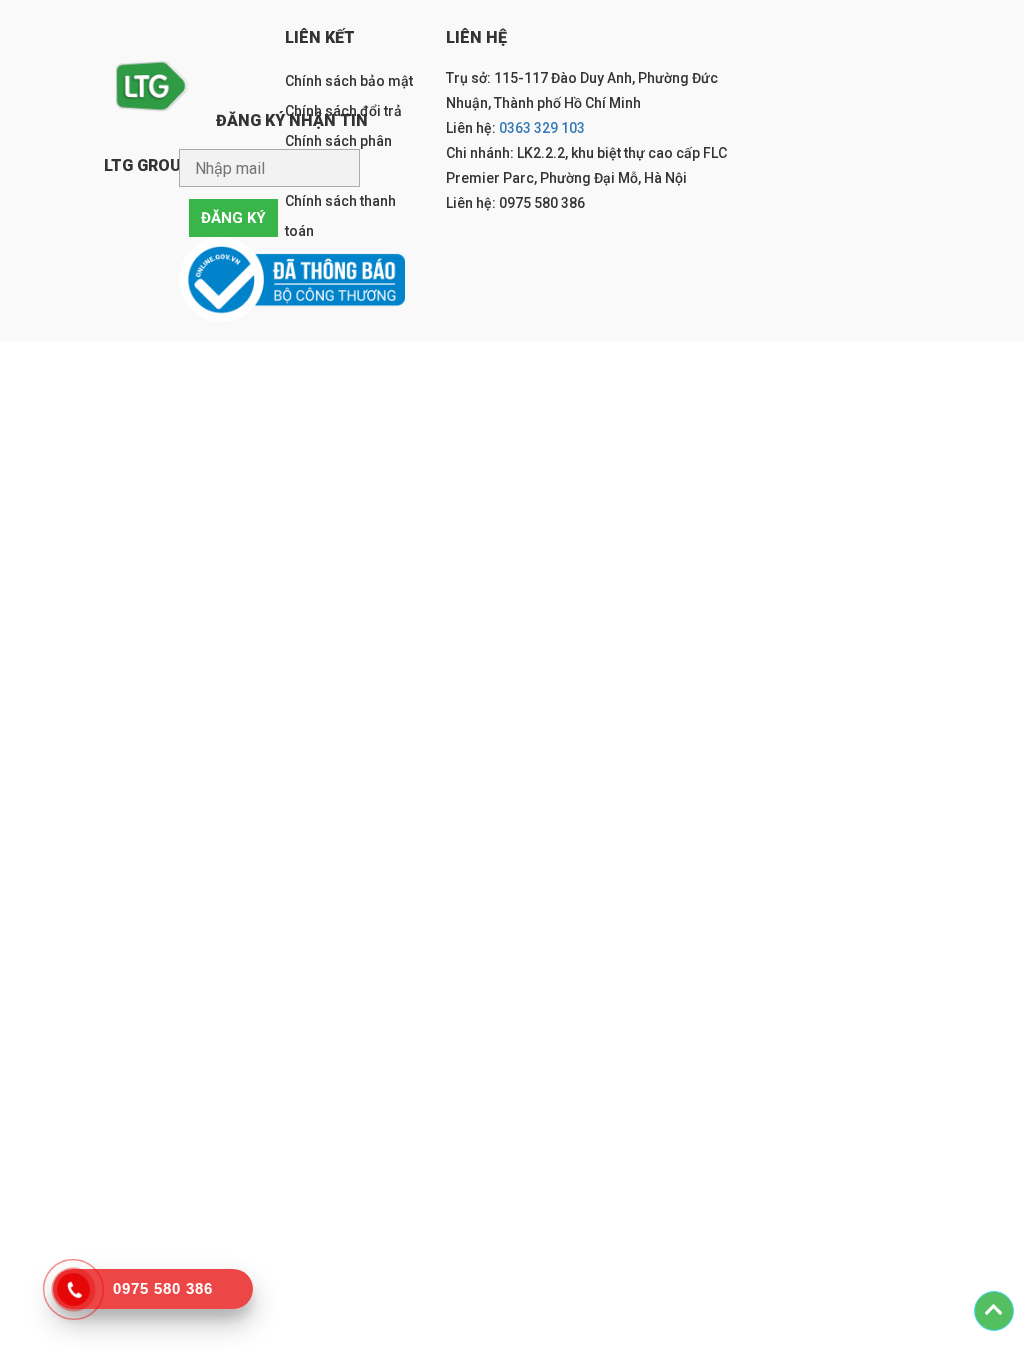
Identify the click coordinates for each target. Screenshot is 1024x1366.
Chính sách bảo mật (349, 81)
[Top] (994, 1311)
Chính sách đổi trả (343, 111)
